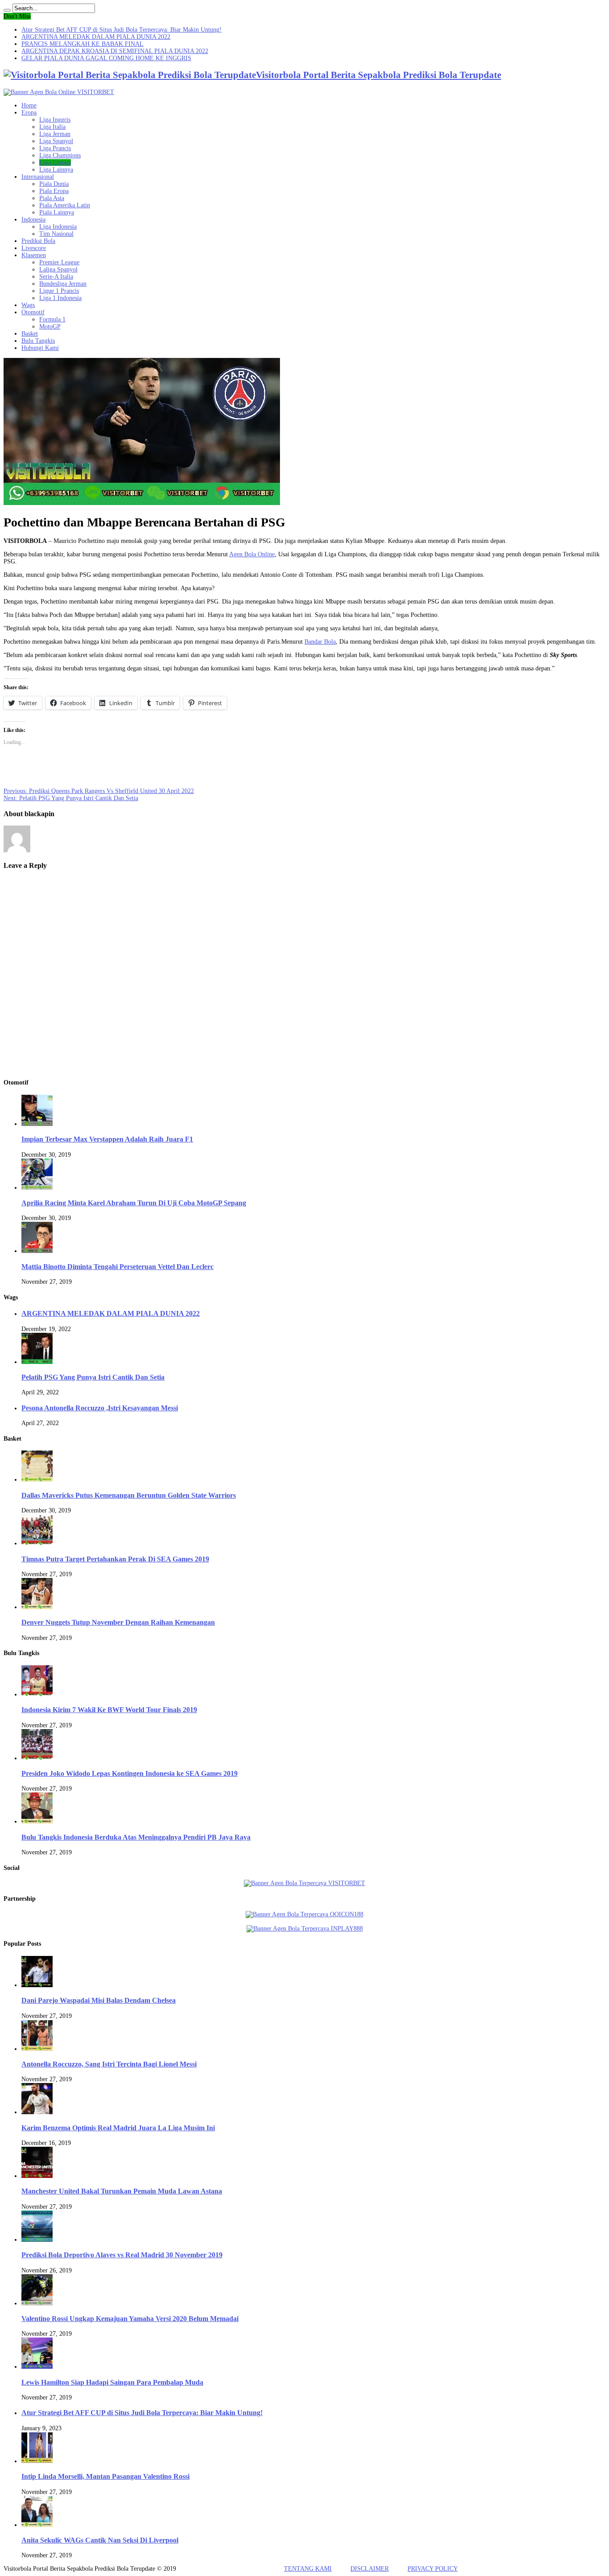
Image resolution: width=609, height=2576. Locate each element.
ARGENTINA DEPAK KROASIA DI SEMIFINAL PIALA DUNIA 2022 (115, 51)
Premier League (59, 262)
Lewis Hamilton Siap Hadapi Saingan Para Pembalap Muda (112, 2382)
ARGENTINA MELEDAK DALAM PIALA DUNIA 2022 (96, 37)
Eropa (29, 113)
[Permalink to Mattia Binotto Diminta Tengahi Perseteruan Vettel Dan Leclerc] (37, 1251)
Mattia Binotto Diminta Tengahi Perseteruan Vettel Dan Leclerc (117, 1267)
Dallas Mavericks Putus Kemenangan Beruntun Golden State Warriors (129, 1495)
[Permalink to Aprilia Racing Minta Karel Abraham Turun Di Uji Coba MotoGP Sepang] (37, 1188)
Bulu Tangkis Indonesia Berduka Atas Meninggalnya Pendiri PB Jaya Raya (136, 1837)
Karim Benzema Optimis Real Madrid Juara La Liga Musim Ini (118, 2128)
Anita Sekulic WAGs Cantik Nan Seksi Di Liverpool (100, 2540)
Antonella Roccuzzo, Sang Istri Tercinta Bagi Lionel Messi (109, 2064)
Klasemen (34, 255)
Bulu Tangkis (38, 341)
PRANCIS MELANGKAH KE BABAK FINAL (82, 44)
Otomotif (33, 312)
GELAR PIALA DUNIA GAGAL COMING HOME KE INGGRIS (106, 58)
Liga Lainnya (56, 170)
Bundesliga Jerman (63, 284)
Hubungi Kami (40, 348)
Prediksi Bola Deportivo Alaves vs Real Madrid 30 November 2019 (122, 2255)
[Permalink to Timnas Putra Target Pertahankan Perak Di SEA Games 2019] (37, 1543)
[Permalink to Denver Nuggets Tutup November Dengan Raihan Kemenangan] (37, 1607)
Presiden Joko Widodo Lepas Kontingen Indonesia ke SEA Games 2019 (130, 1773)
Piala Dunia (54, 184)
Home (29, 105)
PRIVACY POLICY (433, 2569)
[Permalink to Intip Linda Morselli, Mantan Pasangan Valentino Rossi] (37, 2461)
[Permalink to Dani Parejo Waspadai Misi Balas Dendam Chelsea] (37, 1985)
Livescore (34, 248)
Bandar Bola (320, 642)
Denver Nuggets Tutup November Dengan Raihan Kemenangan (118, 1622)
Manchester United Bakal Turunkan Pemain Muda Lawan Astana (122, 2191)
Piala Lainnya (57, 212)
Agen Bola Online (252, 554)
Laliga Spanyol (58, 269)
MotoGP (50, 327)
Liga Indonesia (58, 227)
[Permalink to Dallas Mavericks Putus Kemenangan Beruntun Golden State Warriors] (37, 1480)
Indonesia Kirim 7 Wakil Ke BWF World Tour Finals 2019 (109, 1710)
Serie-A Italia (56, 277)
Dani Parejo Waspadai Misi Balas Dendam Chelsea (99, 2000)
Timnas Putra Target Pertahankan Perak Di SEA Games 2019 (115, 1559)
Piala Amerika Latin (65, 205)
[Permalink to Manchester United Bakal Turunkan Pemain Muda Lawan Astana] (37, 2176)
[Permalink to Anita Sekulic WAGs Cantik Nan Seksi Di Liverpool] (37, 2525)
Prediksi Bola (38, 241)
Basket (30, 334)
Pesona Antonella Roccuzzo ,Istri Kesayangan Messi (100, 1408)
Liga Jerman (55, 134)
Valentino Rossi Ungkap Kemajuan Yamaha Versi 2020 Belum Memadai (130, 2319)
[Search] (7, 10)
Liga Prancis (55, 148)
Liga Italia (52, 127)
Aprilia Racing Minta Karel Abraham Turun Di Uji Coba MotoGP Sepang (134, 1203)
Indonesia (33, 220)
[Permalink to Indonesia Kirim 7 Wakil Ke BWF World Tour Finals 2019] (37, 1695)
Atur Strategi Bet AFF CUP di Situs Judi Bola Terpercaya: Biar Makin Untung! (121, 30)
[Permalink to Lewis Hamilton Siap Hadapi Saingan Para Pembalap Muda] (37, 2367)
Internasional (38, 177)
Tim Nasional (56, 234)
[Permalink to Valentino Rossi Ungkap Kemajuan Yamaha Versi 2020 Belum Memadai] (37, 2303)
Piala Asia (52, 198)
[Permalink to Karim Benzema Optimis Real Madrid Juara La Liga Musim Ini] (37, 2112)
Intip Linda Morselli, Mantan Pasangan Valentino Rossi (105, 2476)
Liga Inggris (55, 120)
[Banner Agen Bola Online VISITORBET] (59, 92)
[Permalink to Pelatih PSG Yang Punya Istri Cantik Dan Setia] (37, 1362)
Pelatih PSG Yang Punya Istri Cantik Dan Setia (71, 798)
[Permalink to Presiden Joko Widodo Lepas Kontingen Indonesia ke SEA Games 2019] (37, 1758)
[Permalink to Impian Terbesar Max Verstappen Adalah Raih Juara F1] (37, 1124)
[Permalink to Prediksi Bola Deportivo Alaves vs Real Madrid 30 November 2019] (37, 2240)
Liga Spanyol (56, 141)
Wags (28, 305)
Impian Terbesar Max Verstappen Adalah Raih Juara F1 (107, 1139)
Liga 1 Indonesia (60, 298)
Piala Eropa (54, 191)
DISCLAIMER (370, 2569)
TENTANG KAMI (308, 2569)
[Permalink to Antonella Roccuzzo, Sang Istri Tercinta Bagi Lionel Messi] (37, 2049)
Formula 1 (52, 319)
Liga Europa (55, 162)
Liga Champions (60, 155)
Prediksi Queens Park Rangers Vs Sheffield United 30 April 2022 (99, 791)
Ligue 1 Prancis (59, 291)
